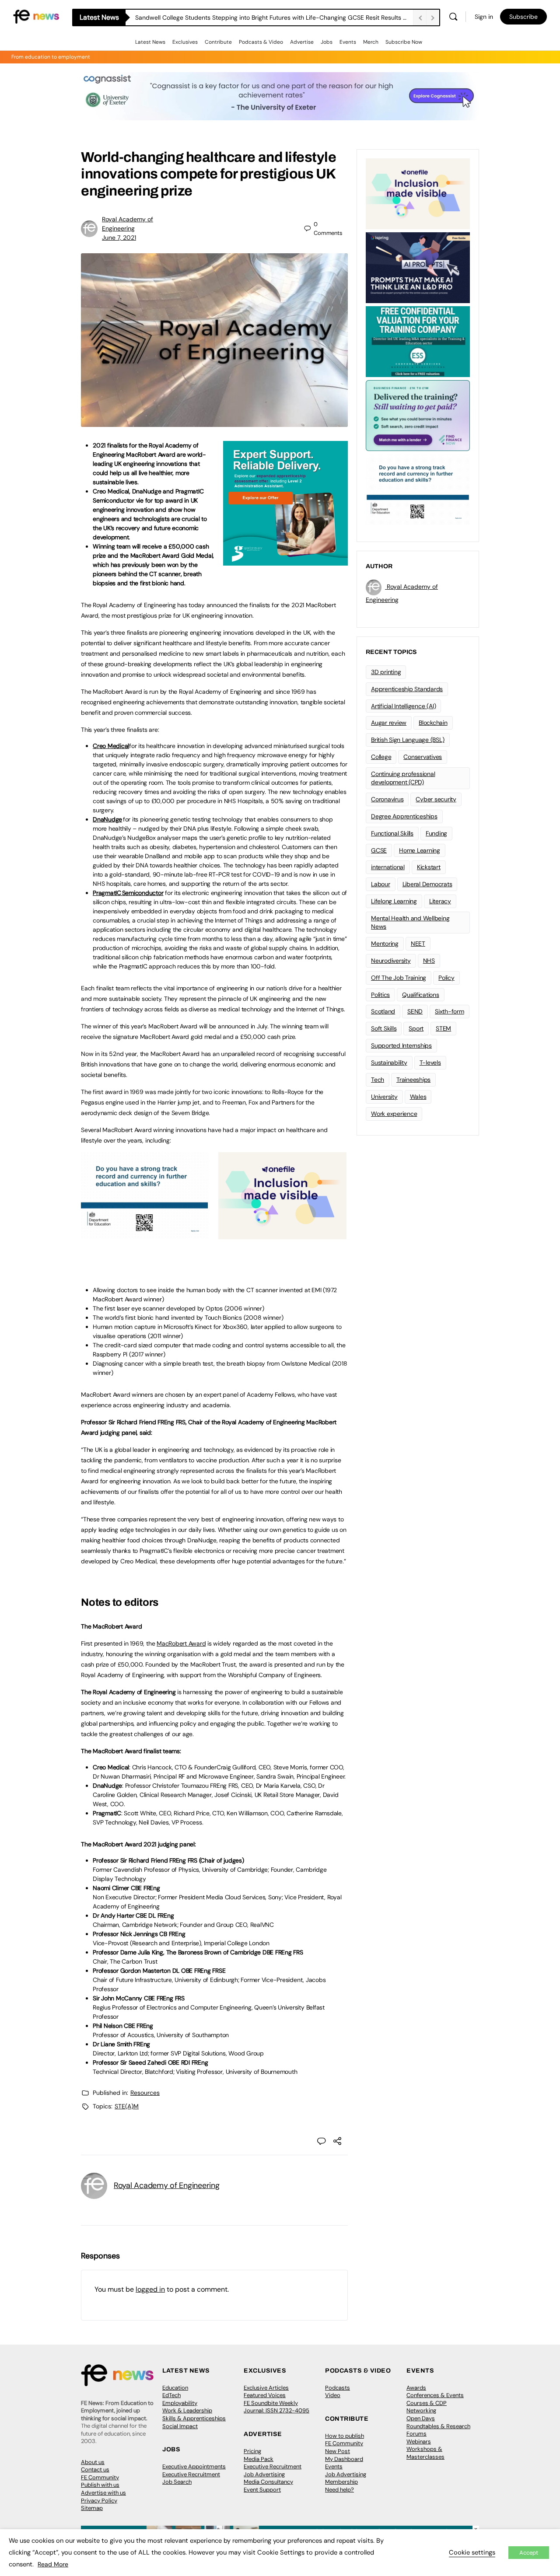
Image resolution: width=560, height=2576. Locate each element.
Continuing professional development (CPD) (403, 778)
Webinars (419, 2441)
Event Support (262, 2490)
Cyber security (436, 799)
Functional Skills (392, 833)
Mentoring (385, 944)
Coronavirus (387, 799)
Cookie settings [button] (472, 2552)
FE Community (100, 2477)
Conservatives (423, 757)
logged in (150, 2289)
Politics (380, 995)
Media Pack (259, 2459)
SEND (415, 1011)
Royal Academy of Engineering (166, 2185)
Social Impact (180, 2426)
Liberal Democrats (427, 884)
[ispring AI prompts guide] (418, 267)
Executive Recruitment (191, 2474)
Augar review (389, 723)
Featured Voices (265, 2395)
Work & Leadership (187, 2410)
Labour (381, 884)
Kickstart (429, 867)
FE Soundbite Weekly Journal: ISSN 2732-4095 (276, 2407)
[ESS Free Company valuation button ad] (418, 341)
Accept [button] (529, 2553)
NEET (418, 944)
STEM (443, 1028)
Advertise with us (103, 2493)
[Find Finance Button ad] (418, 415)
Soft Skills (384, 1028)
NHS (429, 961)
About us (93, 2462)
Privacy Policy (99, 2501)
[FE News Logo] (36, 16)
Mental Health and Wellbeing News (410, 922)
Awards (416, 2388)
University (384, 1097)
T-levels (430, 1063)
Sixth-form (450, 1011)
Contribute (218, 42)
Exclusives (185, 42)
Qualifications (421, 995)
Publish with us (100, 2485)
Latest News (150, 42)
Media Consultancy (268, 2482)
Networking (421, 2410)
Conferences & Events (435, 2395)
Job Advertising (264, 2474)
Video (333, 2395)
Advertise (302, 42)
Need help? (339, 2490)
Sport (416, 1028)
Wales (418, 1097)
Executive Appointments (194, 2466)
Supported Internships (401, 1045)
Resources (145, 2093)
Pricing (252, 2451)
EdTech (171, 2395)
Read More (53, 2564)
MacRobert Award (181, 1643)
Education (175, 2388)
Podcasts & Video (261, 42)
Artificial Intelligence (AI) (403, 706)
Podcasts (338, 2388)
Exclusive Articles (266, 2388)
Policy (446, 978)
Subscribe (523, 17)
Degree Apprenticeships (404, 816)
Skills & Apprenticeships (194, 2418)
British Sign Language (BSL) (408, 740)
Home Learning (420, 850)
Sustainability (389, 1063)
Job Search (177, 2482)
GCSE (379, 850)
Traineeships (413, 1080)
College (381, 757)
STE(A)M (127, 2106)
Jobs (327, 42)
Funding (436, 833)
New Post (338, 2451)
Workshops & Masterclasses (425, 2453)
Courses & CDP (427, 2403)
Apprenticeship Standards (407, 689)
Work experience (394, 1114)
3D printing (386, 672)
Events (348, 42)
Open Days (421, 2418)
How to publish (345, 2436)
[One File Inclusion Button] (282, 1234)
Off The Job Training (399, 978)
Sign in (484, 17)
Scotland (383, 1011)
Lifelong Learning (394, 901)
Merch (371, 42)
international (388, 867)
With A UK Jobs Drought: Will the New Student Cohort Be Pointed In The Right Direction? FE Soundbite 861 (274, 17)
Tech (378, 1080)
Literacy (440, 901)
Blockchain (433, 723)
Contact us (95, 2469)
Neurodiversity (391, 961)
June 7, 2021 (119, 238)
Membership (341, 2482)
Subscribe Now (404, 42)
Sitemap (92, 2508)
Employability (180, 2403)
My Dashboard (344, 2459)
